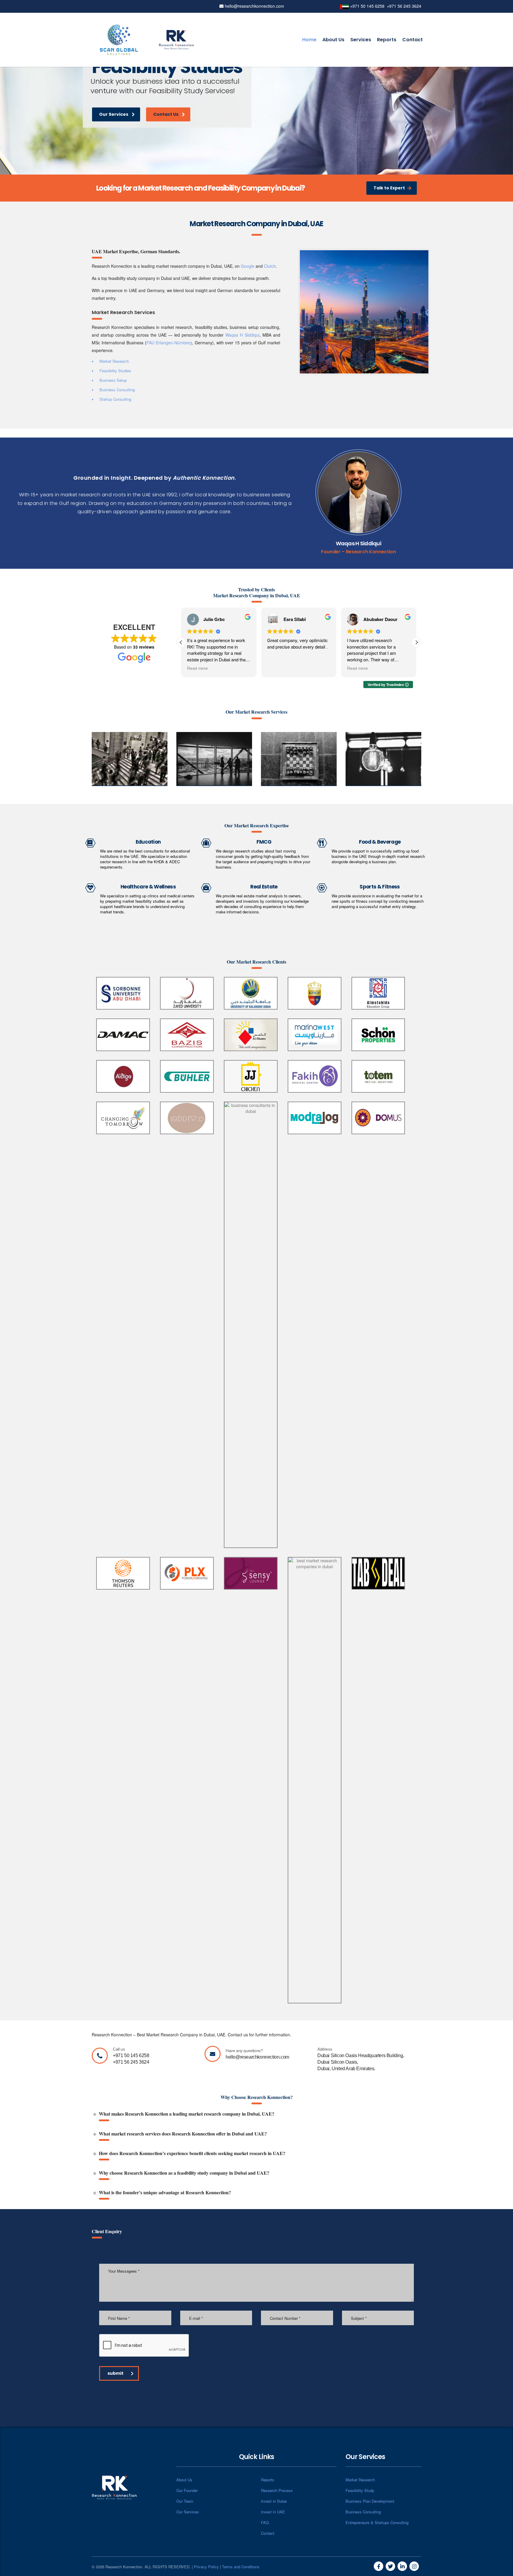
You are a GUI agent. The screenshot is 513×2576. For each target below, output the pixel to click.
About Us (333, 40)
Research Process (277, 2490)
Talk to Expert (389, 188)
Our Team (185, 2501)
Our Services (114, 115)
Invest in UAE (273, 2512)
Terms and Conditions (241, 2567)
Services (361, 40)
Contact (413, 40)
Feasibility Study (360, 2490)
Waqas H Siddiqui (242, 335)
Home (309, 40)
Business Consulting (363, 2512)
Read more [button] (186, 668)
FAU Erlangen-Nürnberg (169, 343)
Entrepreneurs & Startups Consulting (377, 2522)
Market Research (360, 2480)
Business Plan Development (370, 2501)
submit (115, 2373)
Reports (387, 40)
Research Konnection (371, 552)
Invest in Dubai (274, 2501)
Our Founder (187, 2490)
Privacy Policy (206, 2567)
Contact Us (167, 116)
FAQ (265, 2522)
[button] (417, 642)
